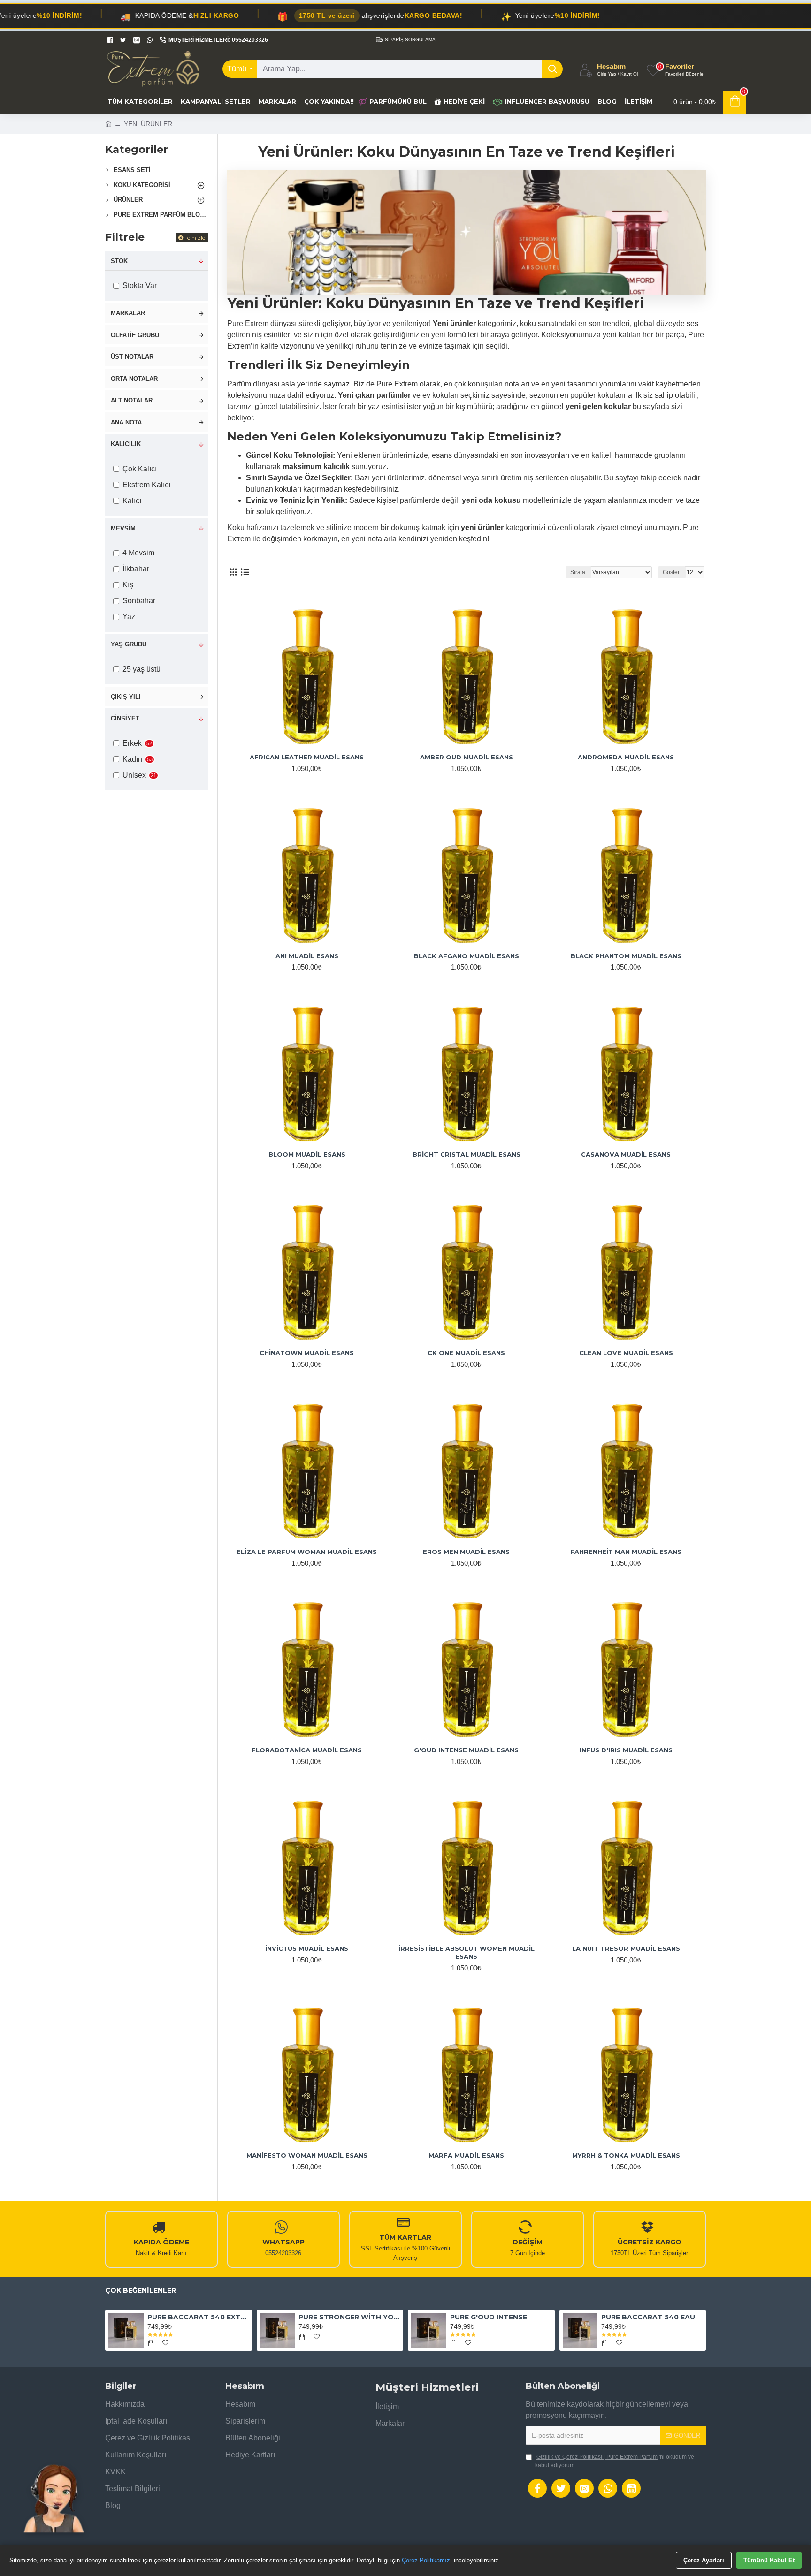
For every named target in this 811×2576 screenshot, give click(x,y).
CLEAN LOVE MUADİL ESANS (626, 1353)
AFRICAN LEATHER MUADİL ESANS (307, 757)
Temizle (195, 238)
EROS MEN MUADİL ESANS (466, 1552)
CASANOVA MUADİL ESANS (626, 1154)
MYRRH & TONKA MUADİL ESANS (626, 2155)
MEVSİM (123, 528)
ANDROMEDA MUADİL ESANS (626, 757)
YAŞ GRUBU (129, 644)
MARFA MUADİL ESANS (466, 2155)
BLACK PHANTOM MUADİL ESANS (626, 956)
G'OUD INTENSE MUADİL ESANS (466, 1750)
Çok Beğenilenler (141, 2291)
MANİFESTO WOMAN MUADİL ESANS (307, 2155)
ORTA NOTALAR (134, 379)
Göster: (672, 572)
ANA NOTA (126, 422)
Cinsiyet (125, 718)
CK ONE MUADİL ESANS (466, 1353)
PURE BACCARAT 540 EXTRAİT (198, 2317)
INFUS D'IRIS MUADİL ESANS (626, 1750)
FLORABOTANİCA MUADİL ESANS (307, 1750)
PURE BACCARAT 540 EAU (648, 2317)
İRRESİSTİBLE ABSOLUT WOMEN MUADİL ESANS (467, 1952)
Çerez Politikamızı (427, 2560)
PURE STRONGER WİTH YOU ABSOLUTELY (349, 2317)
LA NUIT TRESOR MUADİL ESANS (626, 1948)
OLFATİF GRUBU (135, 335)
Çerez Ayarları (704, 2560)
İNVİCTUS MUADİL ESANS (307, 1948)
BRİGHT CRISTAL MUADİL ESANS (467, 1154)
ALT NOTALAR (132, 400)
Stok (119, 261)
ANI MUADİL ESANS (307, 956)
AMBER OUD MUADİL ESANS (467, 757)
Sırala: (578, 572)
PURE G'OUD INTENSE (489, 2317)
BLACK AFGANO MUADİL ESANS (467, 956)
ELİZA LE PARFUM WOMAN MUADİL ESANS (307, 1552)
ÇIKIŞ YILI (126, 697)
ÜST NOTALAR (132, 357)
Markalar (128, 313)
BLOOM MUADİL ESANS (307, 1154)
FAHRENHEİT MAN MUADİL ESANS (626, 1552)
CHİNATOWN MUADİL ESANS (307, 1353)
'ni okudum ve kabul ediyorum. (615, 2461)
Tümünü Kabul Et (769, 2560)
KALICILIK (126, 444)
